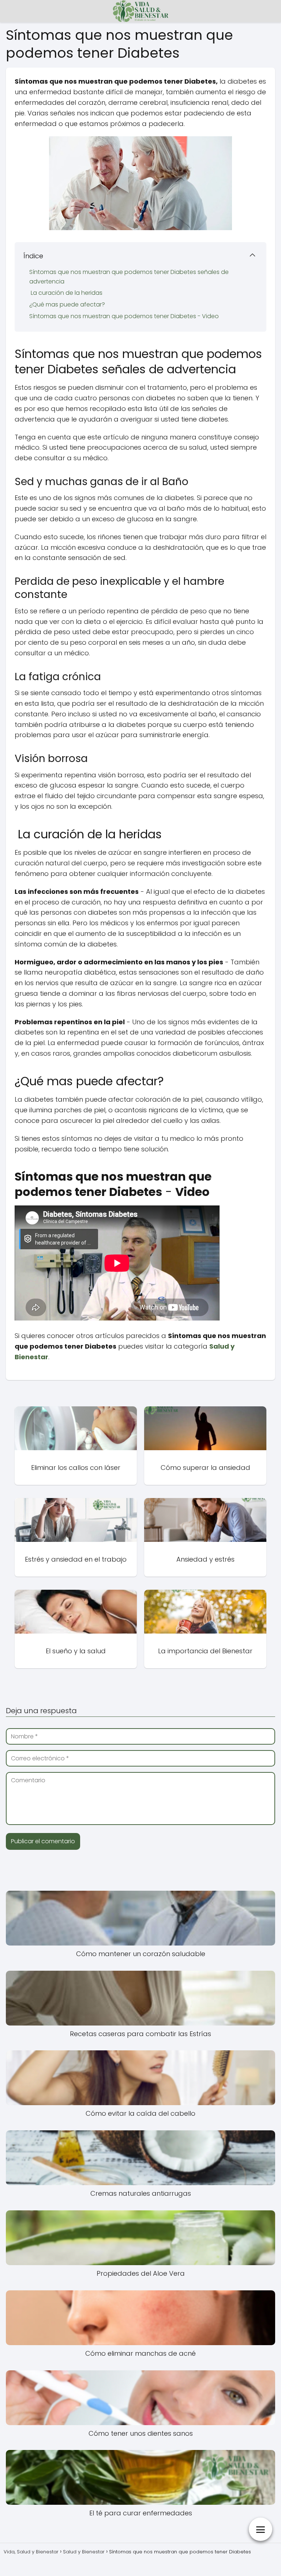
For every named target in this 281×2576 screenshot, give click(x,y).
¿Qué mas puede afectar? (67, 304)
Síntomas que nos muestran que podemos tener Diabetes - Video (124, 316)
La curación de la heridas (66, 293)
